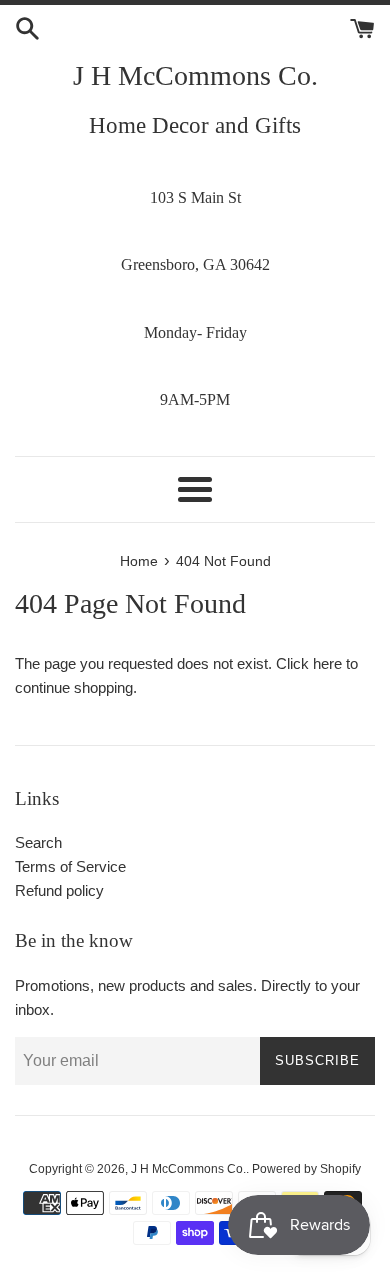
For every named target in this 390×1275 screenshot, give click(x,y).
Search (38, 842)
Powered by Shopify (306, 1169)
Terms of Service (70, 866)
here (327, 663)
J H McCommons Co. (195, 75)
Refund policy (59, 890)
